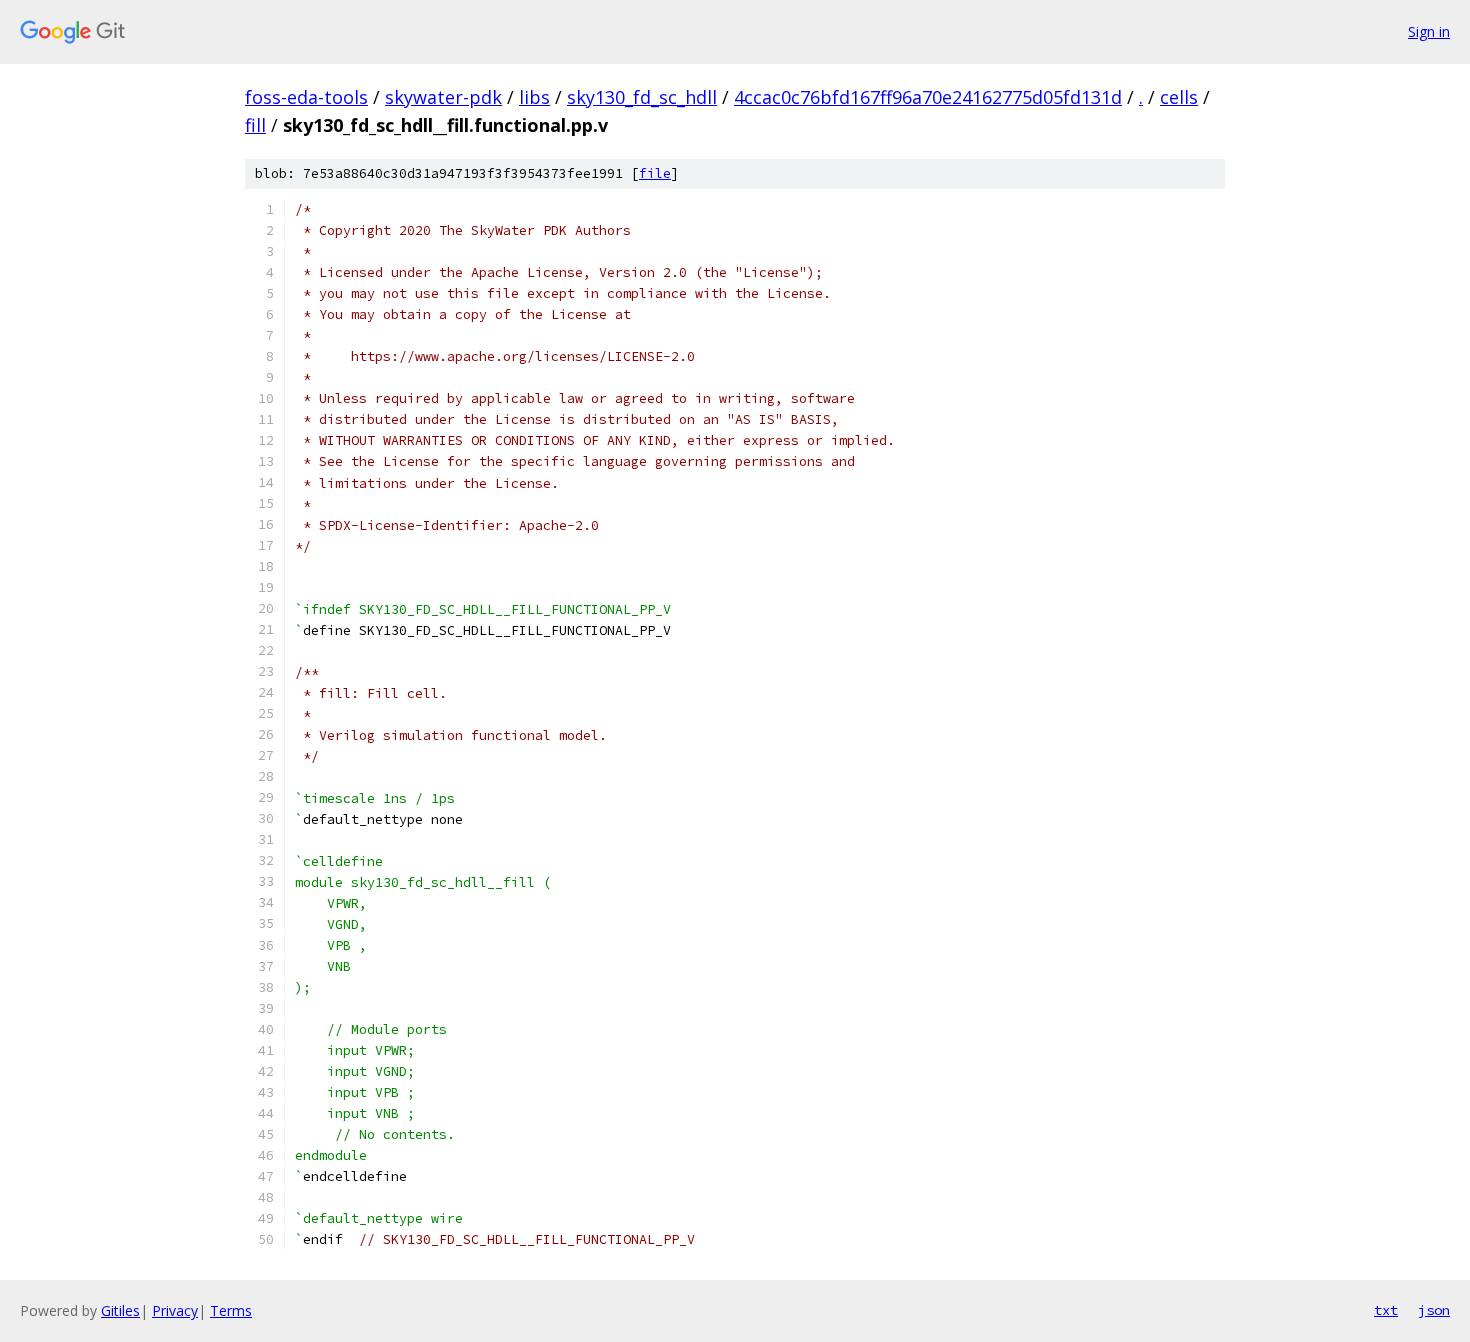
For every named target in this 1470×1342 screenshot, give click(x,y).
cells (1179, 97)
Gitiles (120, 1310)
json (1434, 1310)
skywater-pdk (443, 97)
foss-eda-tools (306, 97)
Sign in (1429, 31)
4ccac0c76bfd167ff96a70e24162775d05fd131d (928, 97)
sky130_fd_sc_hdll (642, 97)
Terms (231, 1310)
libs (534, 97)
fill (255, 125)
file (655, 173)
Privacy (175, 1310)
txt (1386, 1310)
